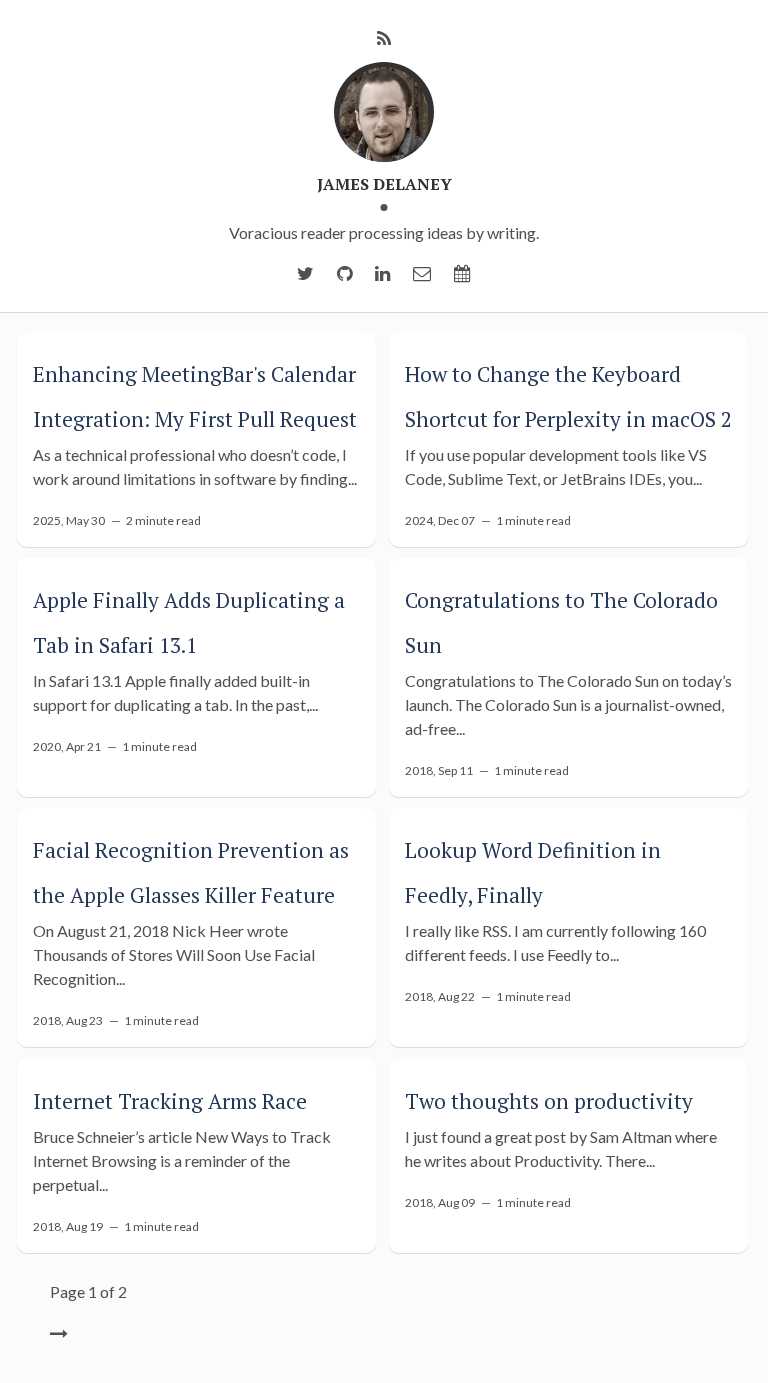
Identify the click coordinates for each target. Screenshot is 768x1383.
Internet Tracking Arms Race (170, 1101)
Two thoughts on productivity (549, 1101)
